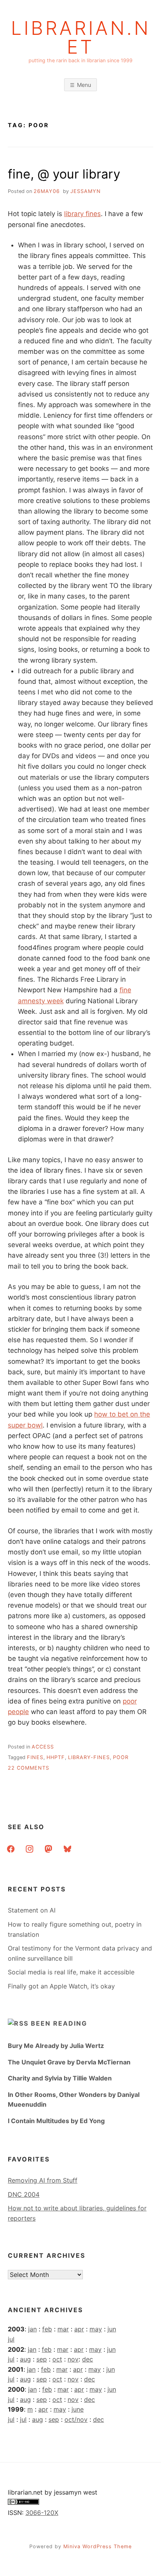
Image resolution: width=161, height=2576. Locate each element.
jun (112, 2329)
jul (11, 2339)
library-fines (89, 1757)
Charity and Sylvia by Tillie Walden (60, 2078)
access (43, 1747)
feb (47, 2329)
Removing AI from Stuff (43, 2180)
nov (73, 2359)
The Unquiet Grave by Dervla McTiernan (69, 2062)
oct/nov (76, 2419)
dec (88, 2359)
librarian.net (81, 38)
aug (25, 2359)
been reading (59, 2023)
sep (42, 2359)
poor (121, 1757)
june (78, 2409)
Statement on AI (32, 1910)
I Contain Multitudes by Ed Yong (56, 2121)
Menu (84, 85)
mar (63, 2329)
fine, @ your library (64, 174)
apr (79, 2329)
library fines (82, 214)
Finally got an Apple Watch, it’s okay (61, 1986)
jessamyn (86, 191)
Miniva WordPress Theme (97, 2546)
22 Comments (29, 1768)
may (96, 2329)
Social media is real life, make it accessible (71, 1972)
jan (32, 2329)
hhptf (56, 1757)
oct (57, 2359)
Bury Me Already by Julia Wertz (56, 2046)
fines (35, 1757)
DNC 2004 (24, 2194)
